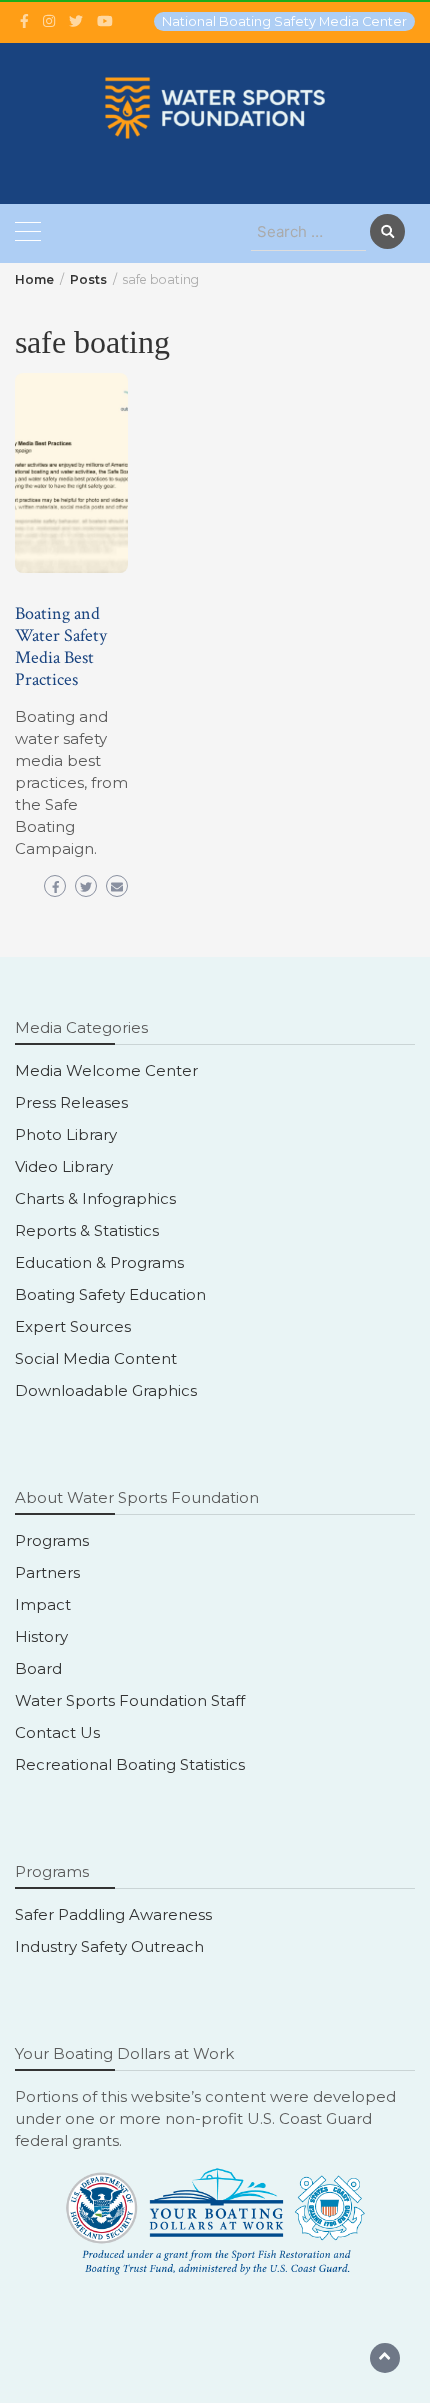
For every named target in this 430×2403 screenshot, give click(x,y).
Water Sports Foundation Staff (130, 1700)
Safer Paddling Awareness (113, 1914)
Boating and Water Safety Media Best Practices (61, 646)
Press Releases (71, 1102)
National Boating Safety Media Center (284, 21)
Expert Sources (73, 1326)
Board (38, 1668)
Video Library (64, 1166)
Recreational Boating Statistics (130, 1764)
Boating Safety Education (110, 1294)
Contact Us (57, 1732)
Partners (47, 1572)
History (41, 1636)
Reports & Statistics (87, 1230)
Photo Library (66, 1134)
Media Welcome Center (106, 1070)
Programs (52, 1540)
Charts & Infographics (95, 1198)
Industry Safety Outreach (109, 1946)
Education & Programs (99, 1262)
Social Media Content (96, 1358)
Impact (43, 1604)
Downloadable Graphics (106, 1390)
